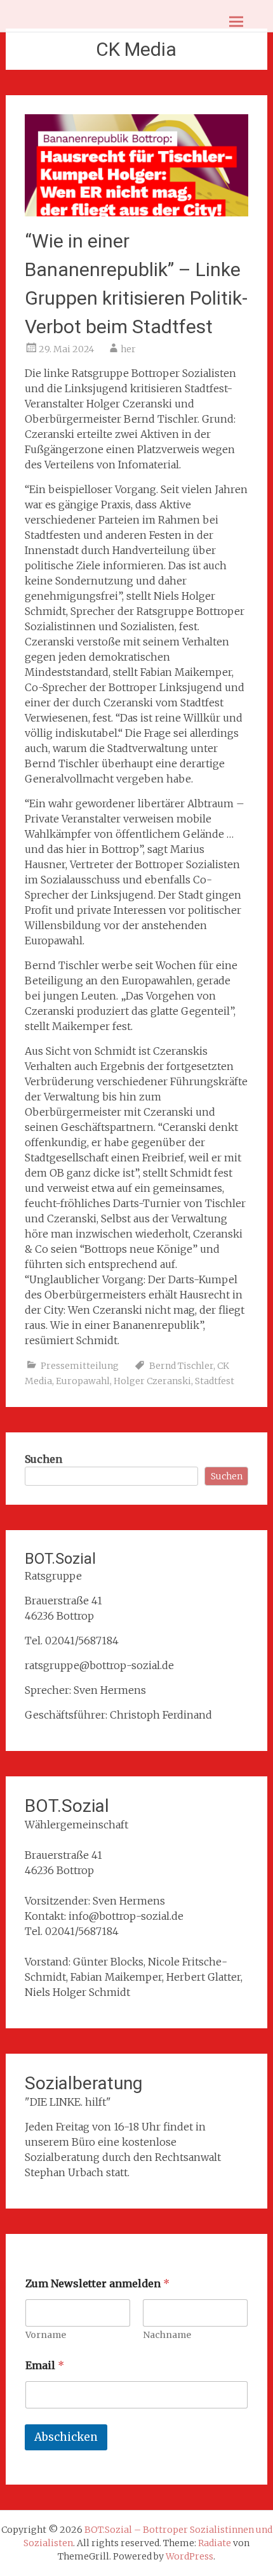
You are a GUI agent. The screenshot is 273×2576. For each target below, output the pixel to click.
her (128, 349)
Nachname (167, 2335)
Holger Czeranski (152, 1381)
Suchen (43, 1459)
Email (45, 2366)
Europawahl (83, 1381)
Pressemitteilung (80, 1366)
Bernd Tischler (181, 1366)
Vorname (46, 2335)
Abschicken (66, 2437)
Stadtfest (215, 1381)
